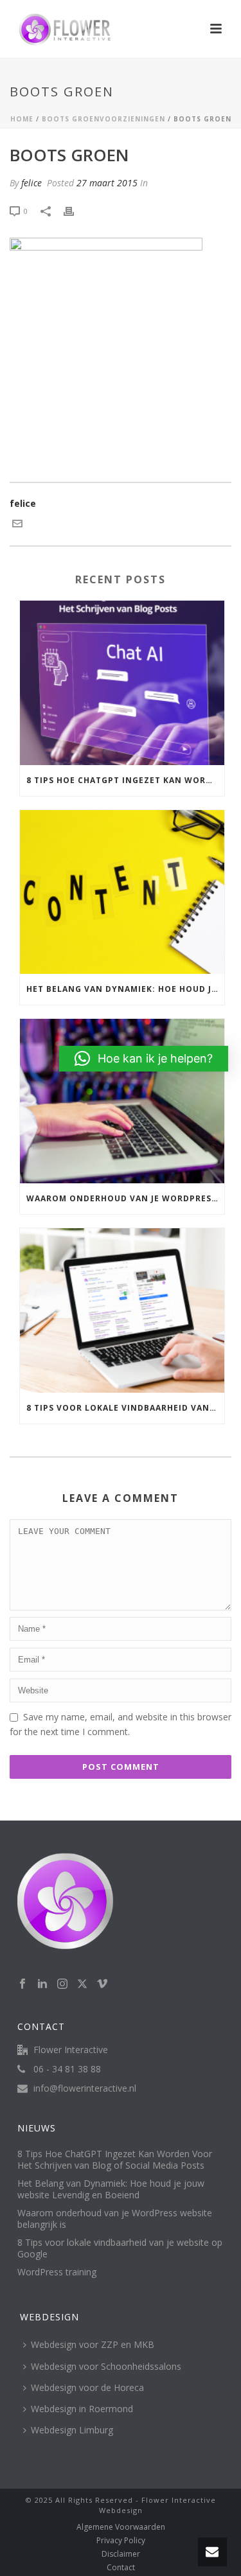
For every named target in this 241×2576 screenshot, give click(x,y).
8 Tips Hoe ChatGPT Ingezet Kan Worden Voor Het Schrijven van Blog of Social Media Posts (125, 780)
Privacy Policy (121, 2541)
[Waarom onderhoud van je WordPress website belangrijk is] (122, 1101)
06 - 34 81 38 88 (67, 2069)
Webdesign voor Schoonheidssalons (106, 2366)
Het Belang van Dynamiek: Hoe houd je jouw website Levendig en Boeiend (125, 989)
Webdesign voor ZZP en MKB (93, 2344)
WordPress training (57, 2272)
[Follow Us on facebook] (22, 1984)
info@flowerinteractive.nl (85, 2088)
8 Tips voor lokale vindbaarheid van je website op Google (125, 1408)
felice (31, 183)
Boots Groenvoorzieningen (103, 119)
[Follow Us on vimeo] (102, 1984)
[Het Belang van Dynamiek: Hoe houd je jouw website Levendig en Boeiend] (122, 892)
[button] (144, 1059)
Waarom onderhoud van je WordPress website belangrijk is (125, 1198)
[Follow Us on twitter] (82, 1984)
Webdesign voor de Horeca (87, 2387)
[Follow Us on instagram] (62, 1984)
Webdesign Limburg (72, 2430)
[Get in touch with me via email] (17, 525)
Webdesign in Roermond (82, 2409)
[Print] (75, 210)
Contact (121, 2568)
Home (22, 119)
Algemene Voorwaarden (121, 2527)
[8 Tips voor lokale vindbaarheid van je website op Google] (122, 1310)
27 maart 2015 (107, 183)
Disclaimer (121, 2554)
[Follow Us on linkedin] (42, 1984)
